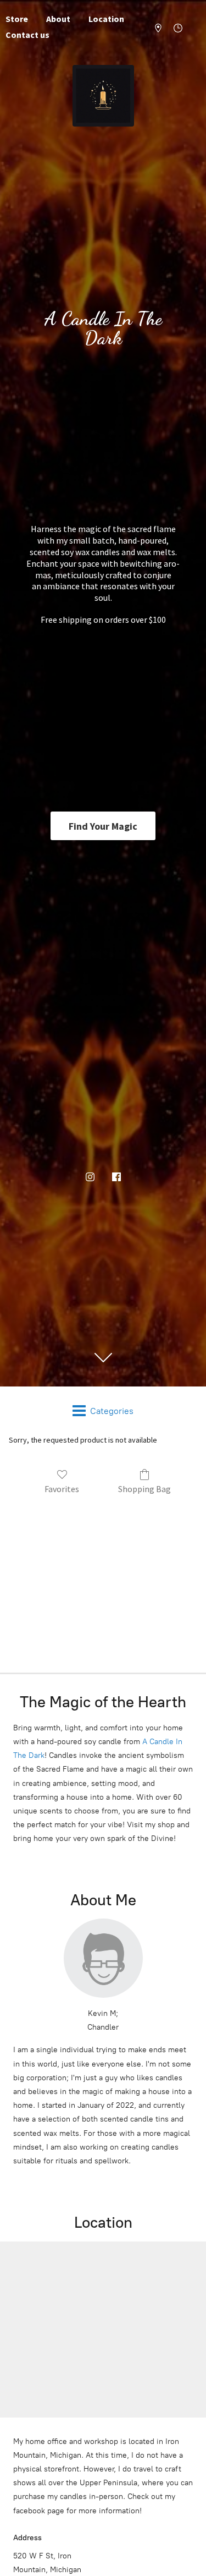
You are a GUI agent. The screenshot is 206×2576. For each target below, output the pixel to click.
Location (106, 19)
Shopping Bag (144, 1489)
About (58, 19)
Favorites (62, 1489)
